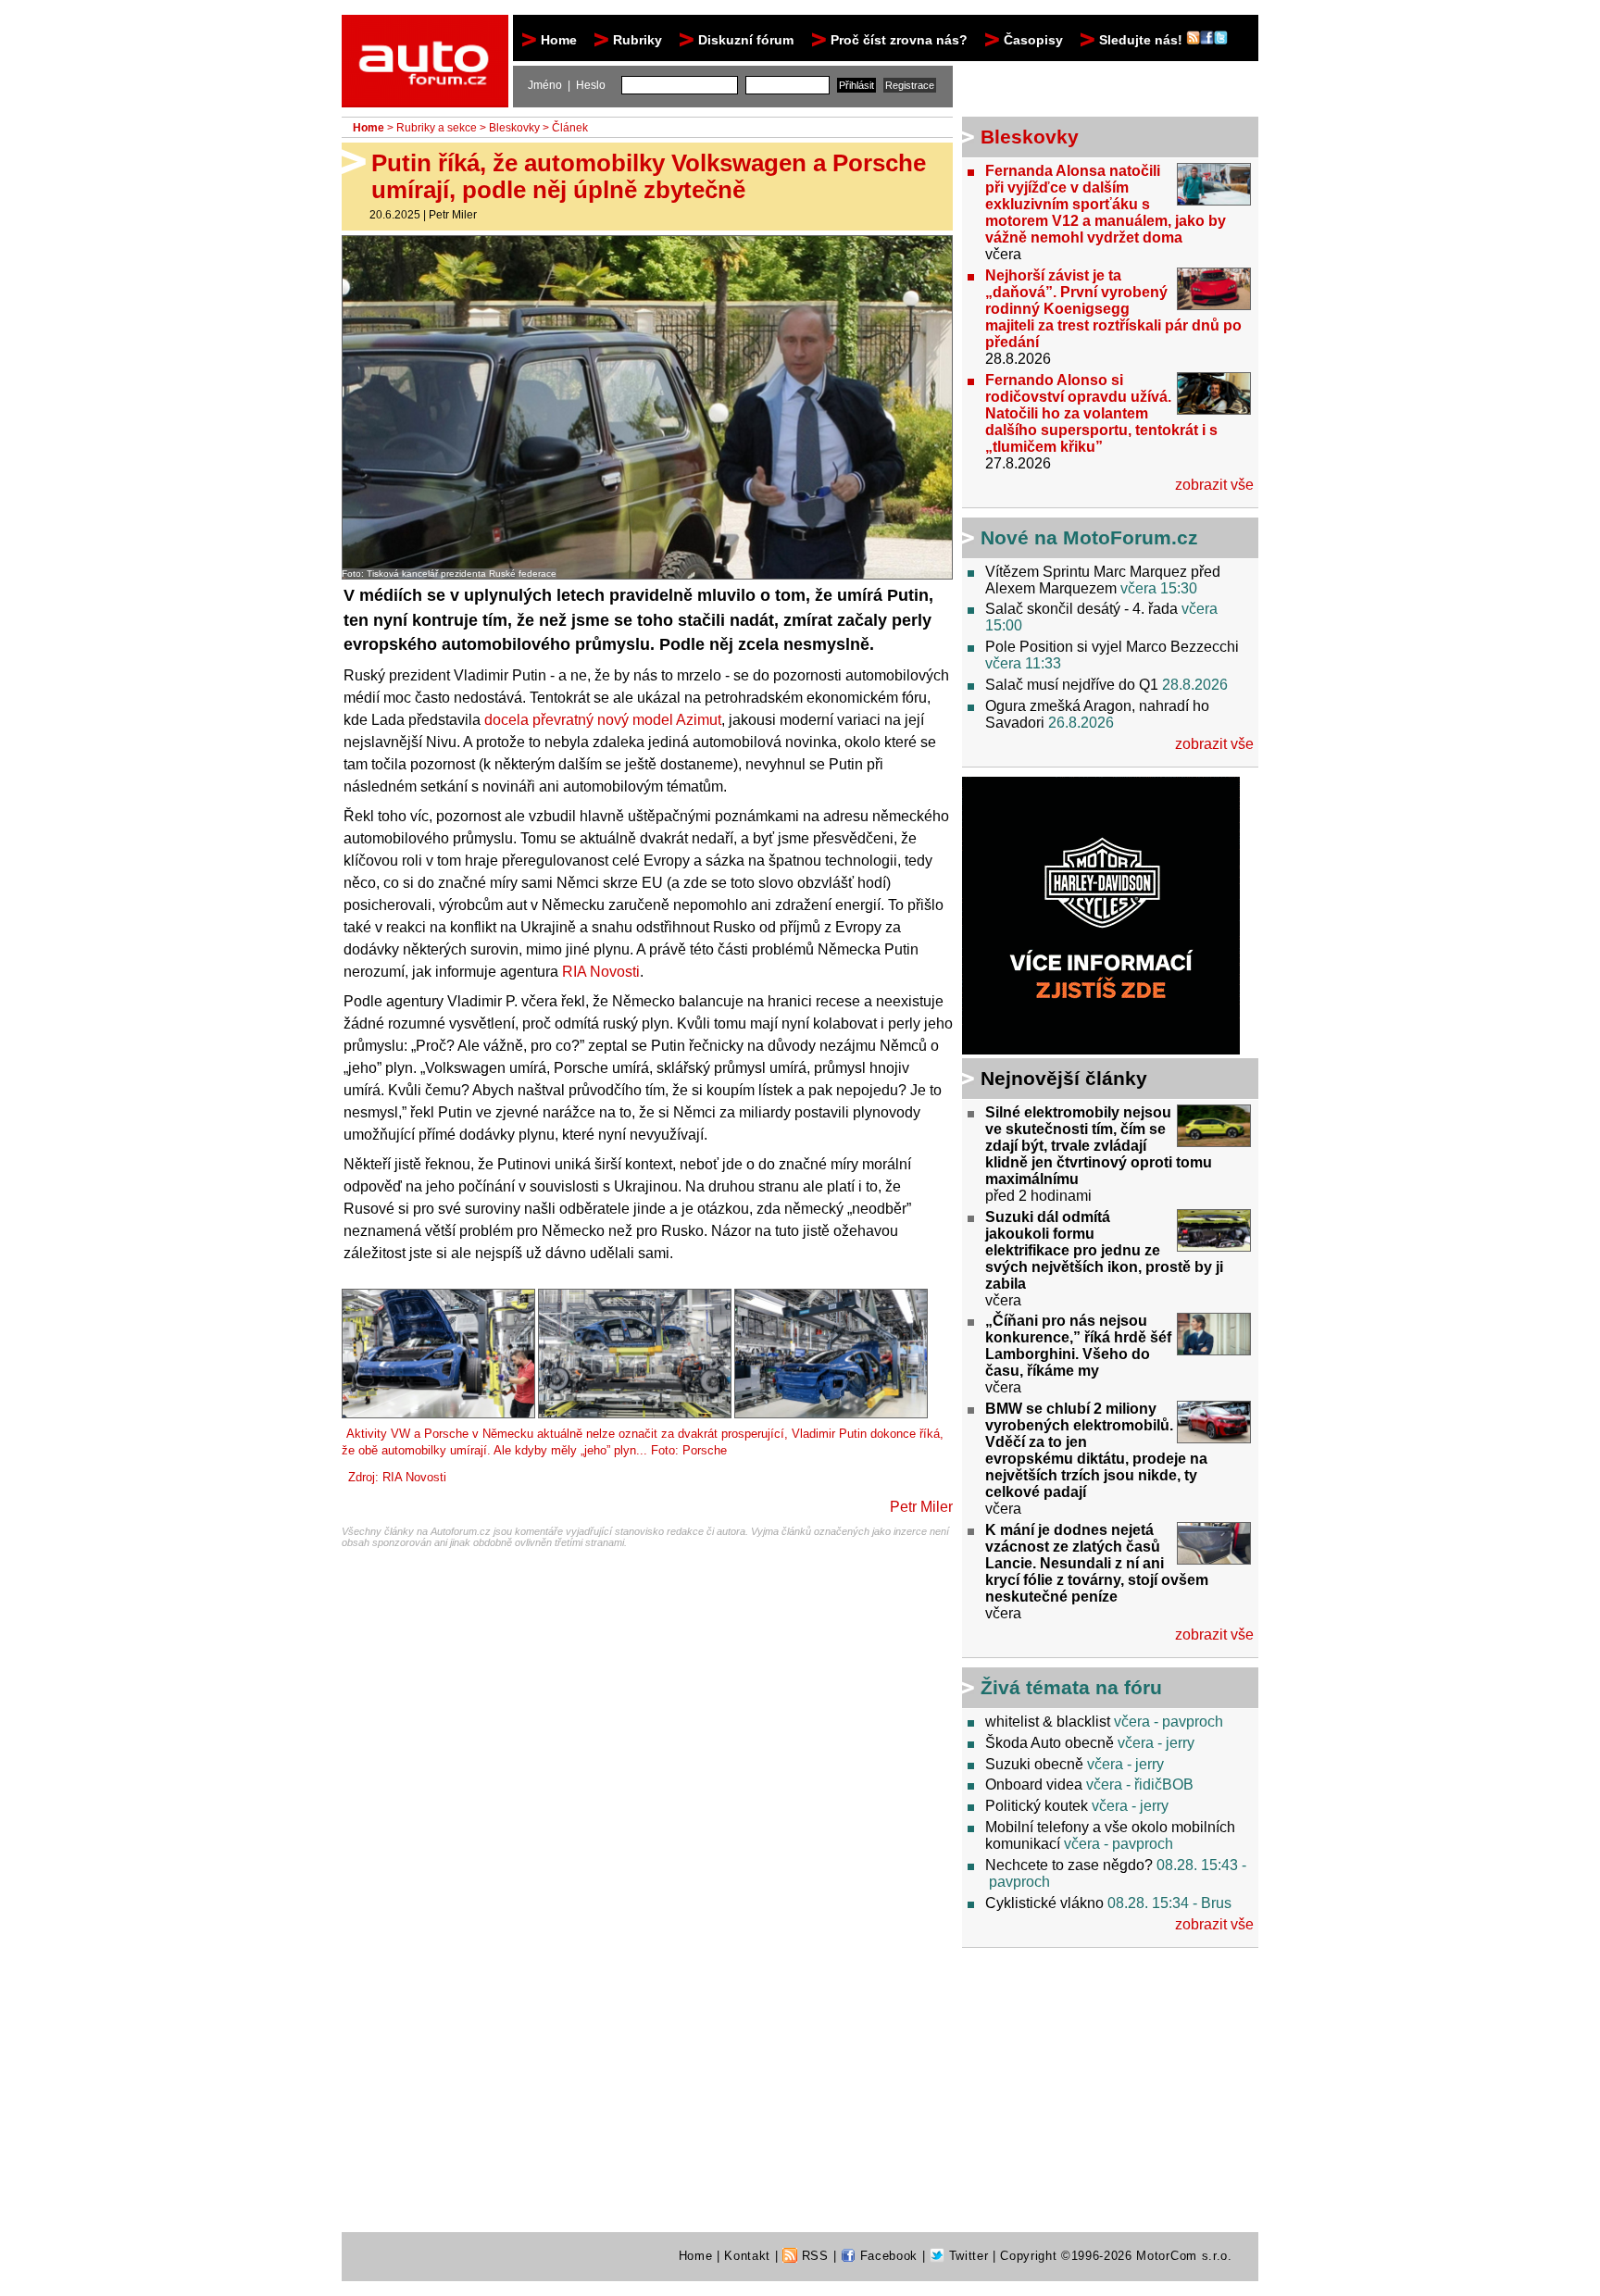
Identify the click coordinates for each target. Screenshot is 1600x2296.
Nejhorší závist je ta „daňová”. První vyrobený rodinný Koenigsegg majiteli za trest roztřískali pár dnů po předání (1113, 309)
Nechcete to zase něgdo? (1069, 1865)
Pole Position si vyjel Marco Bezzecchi (1112, 647)
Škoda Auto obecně (1050, 1743)
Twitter (966, 2256)
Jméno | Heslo (567, 85)
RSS (813, 2256)
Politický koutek (1037, 1806)
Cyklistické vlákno (1044, 1903)
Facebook (887, 2256)
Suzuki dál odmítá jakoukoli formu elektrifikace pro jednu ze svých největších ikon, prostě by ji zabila (1104, 1250)
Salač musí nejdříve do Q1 (1072, 685)
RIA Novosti (601, 972)
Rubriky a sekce (437, 128)
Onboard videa (1034, 1784)
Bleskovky (514, 128)
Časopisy (1033, 40)
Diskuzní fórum (746, 40)
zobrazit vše (1214, 485)
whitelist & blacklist (1048, 1722)
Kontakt (747, 2256)
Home (559, 40)
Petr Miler (453, 215)
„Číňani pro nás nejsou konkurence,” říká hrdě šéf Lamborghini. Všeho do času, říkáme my (1078, 1346)
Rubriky (637, 40)
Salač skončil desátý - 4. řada (1081, 609)
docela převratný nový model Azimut (603, 720)
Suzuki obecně (1034, 1764)
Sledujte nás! (1143, 40)
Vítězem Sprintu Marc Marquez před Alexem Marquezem (1103, 580)
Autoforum (426, 31)
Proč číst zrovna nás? (899, 40)
